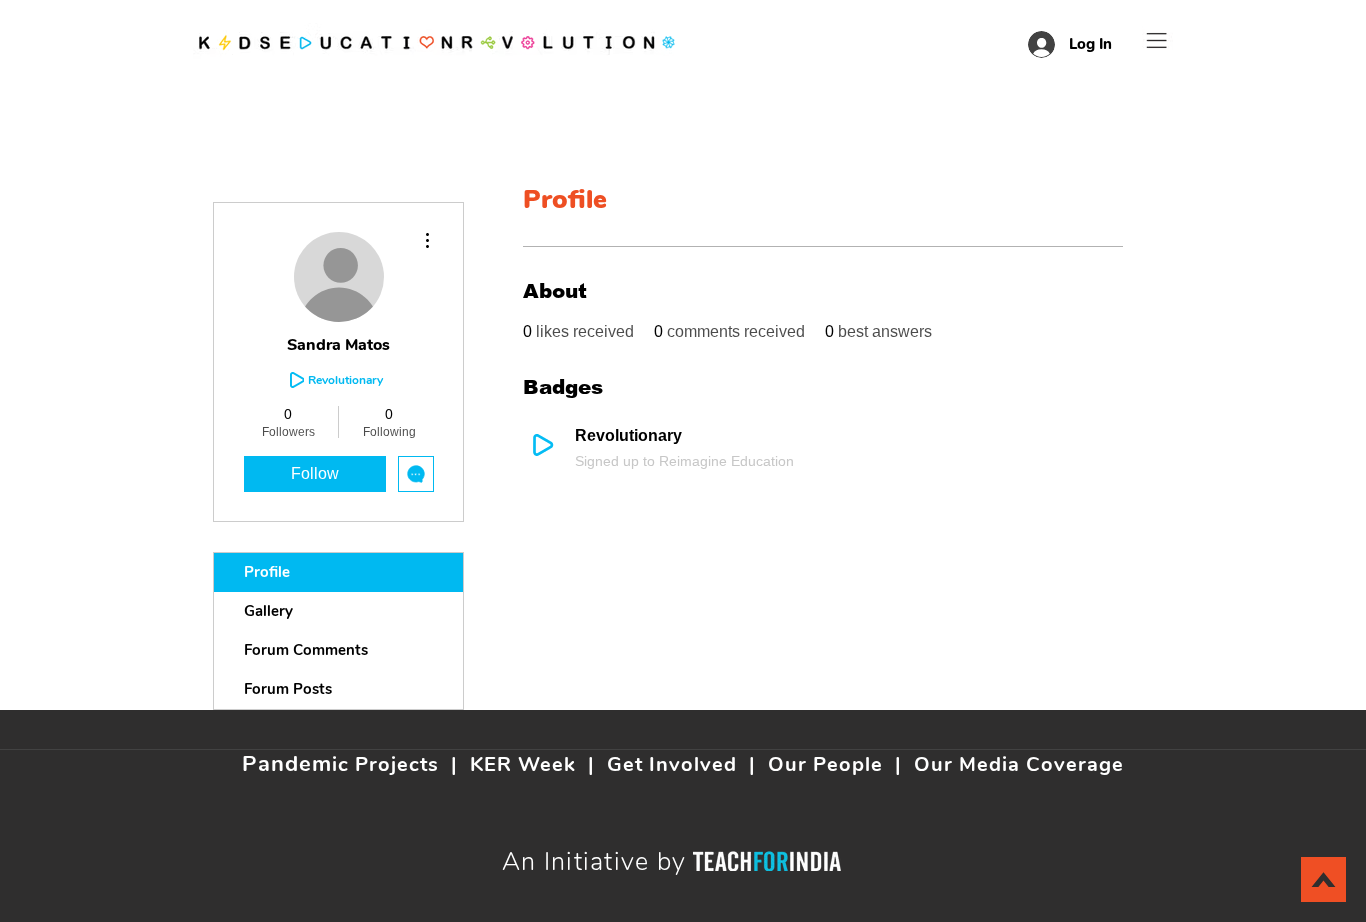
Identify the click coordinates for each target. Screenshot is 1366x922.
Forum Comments (306, 650)
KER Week (523, 764)
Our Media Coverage (1019, 764)
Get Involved (672, 764)
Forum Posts (288, 689)
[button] (1157, 40)
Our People (825, 764)
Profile (267, 572)
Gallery (268, 611)
